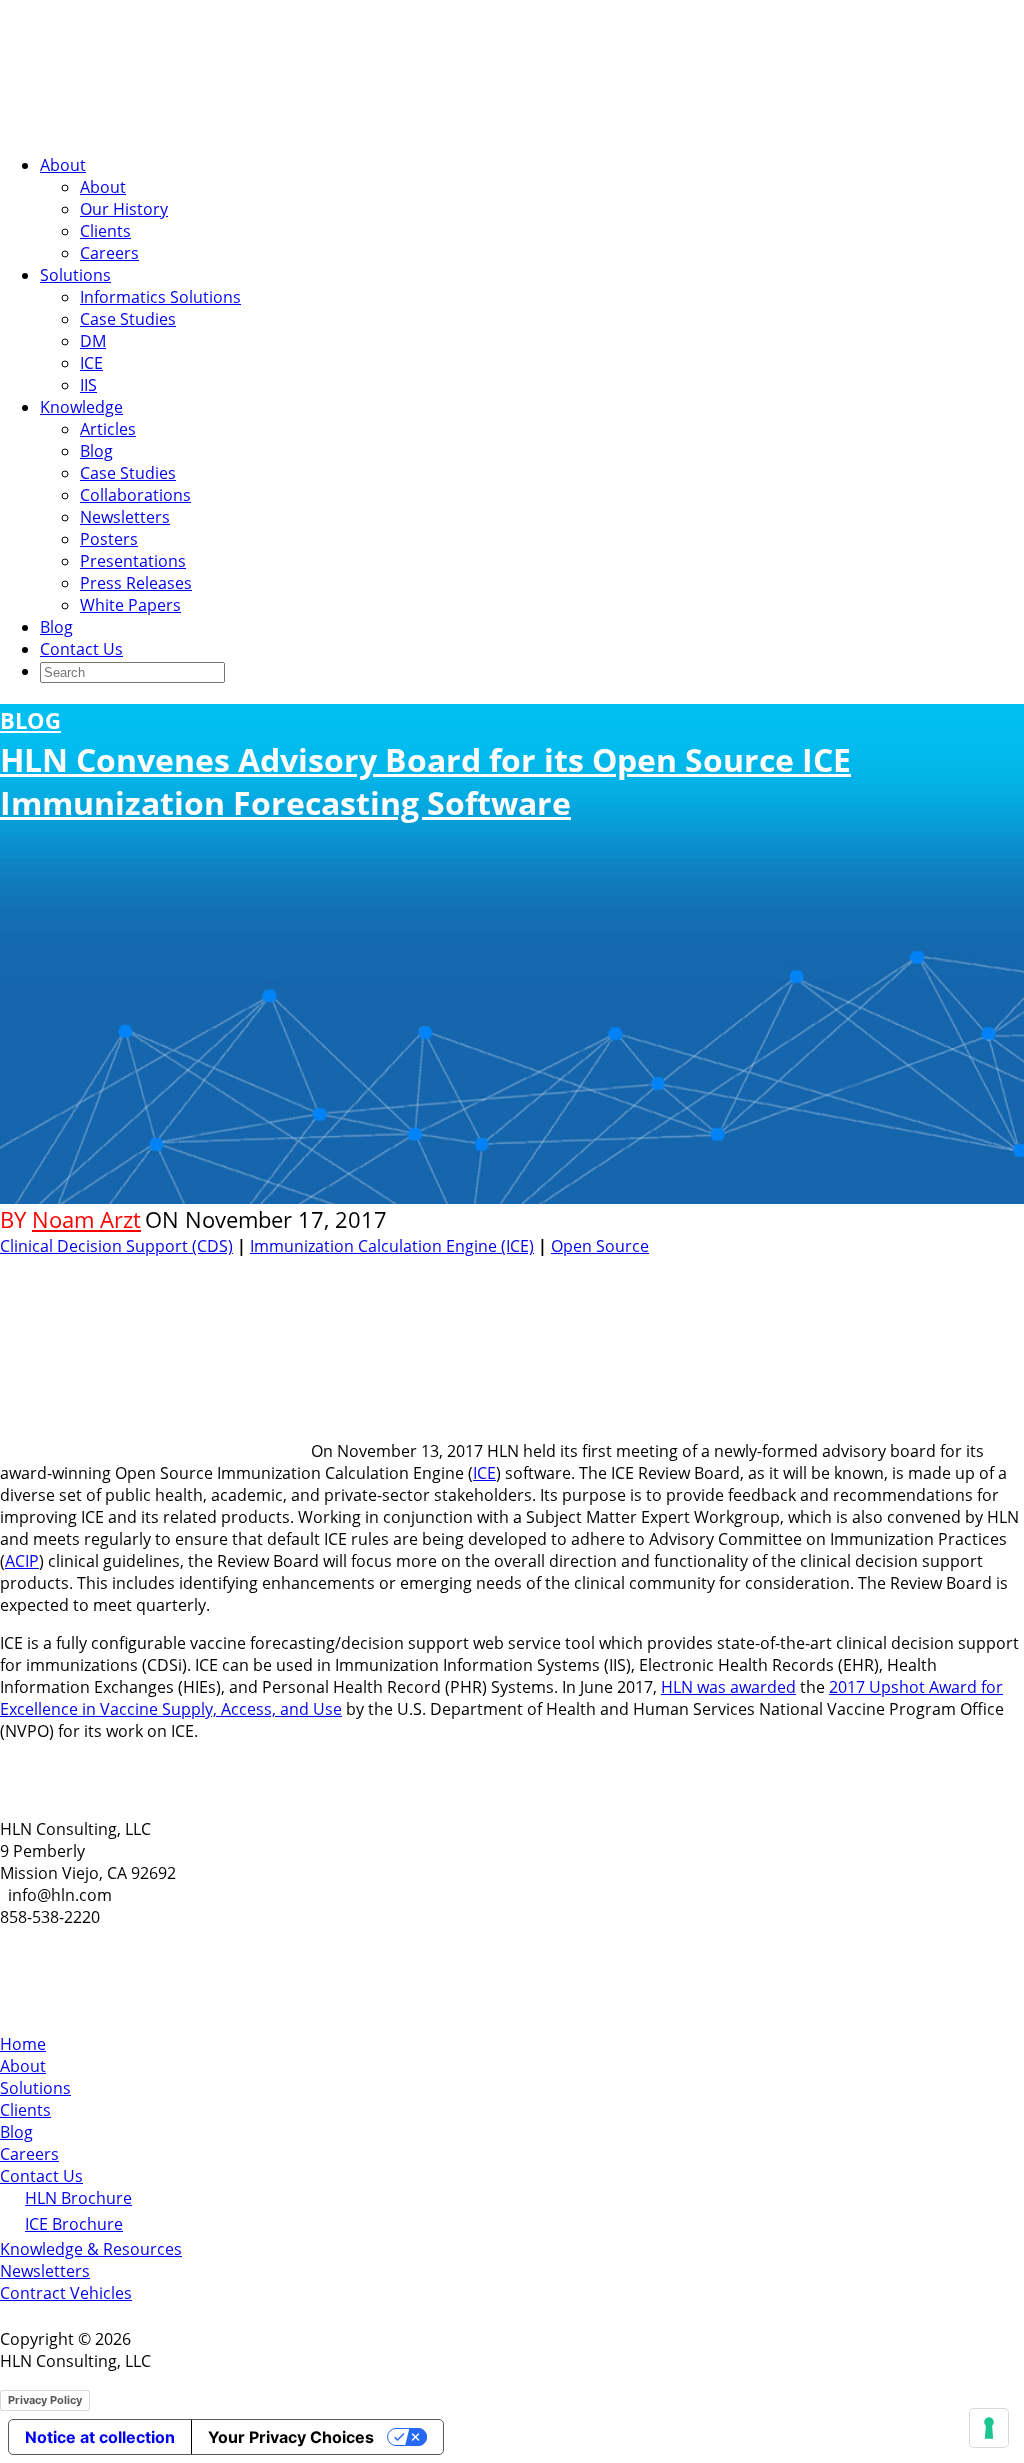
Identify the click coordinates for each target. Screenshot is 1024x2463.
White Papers (130, 605)
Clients (105, 231)
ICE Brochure (74, 2224)
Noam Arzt (86, 1219)
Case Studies (128, 319)
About (63, 165)
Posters (109, 539)
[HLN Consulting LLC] (200, 127)
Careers (109, 253)
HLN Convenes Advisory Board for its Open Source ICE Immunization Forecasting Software (425, 764)
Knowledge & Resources (91, 2249)
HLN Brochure (78, 2198)
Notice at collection (100, 2437)
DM (93, 341)
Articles (108, 429)
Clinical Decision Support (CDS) (116, 1246)
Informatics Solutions (160, 297)
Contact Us (81, 649)
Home (23, 2044)
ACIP (22, 1561)
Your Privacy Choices (291, 2437)
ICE (91, 363)
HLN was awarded (728, 1687)
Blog (96, 451)
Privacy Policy (45, 2400)
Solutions (75, 275)
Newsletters (125, 517)
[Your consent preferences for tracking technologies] (989, 2428)
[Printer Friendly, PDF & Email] (962, 1272)
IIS (88, 385)
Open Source (600, 1246)
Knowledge (81, 407)
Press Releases (136, 583)
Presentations (133, 561)
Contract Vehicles (66, 2293)
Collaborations (135, 495)
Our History (124, 209)
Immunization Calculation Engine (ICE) (392, 1246)
